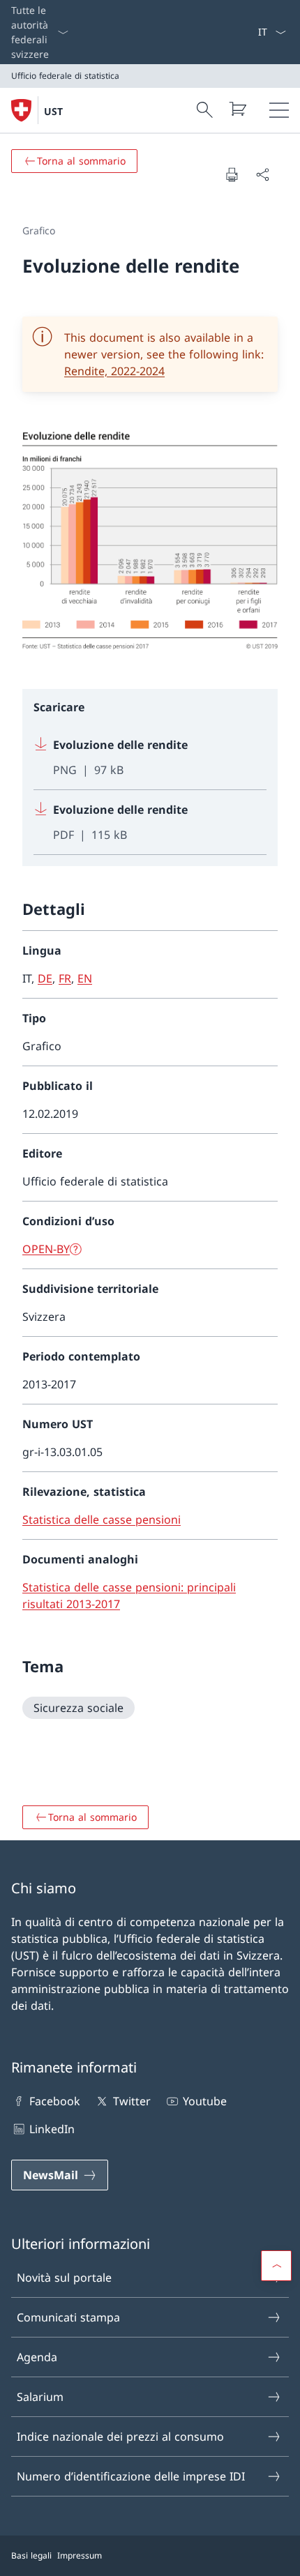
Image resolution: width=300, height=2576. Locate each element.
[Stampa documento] (232, 174)
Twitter (132, 2101)
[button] (276, 2266)
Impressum (80, 2555)
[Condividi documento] (262, 174)
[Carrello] (237, 109)
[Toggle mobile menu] (279, 110)
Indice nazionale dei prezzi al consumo (120, 2437)
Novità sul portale (64, 2278)
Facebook (55, 2101)
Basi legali (31, 2555)
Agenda (37, 2357)
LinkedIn (52, 2129)
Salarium (40, 2397)
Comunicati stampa (68, 2317)
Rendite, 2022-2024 (114, 371)
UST (53, 111)
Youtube (205, 2101)
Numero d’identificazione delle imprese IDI (131, 2476)
